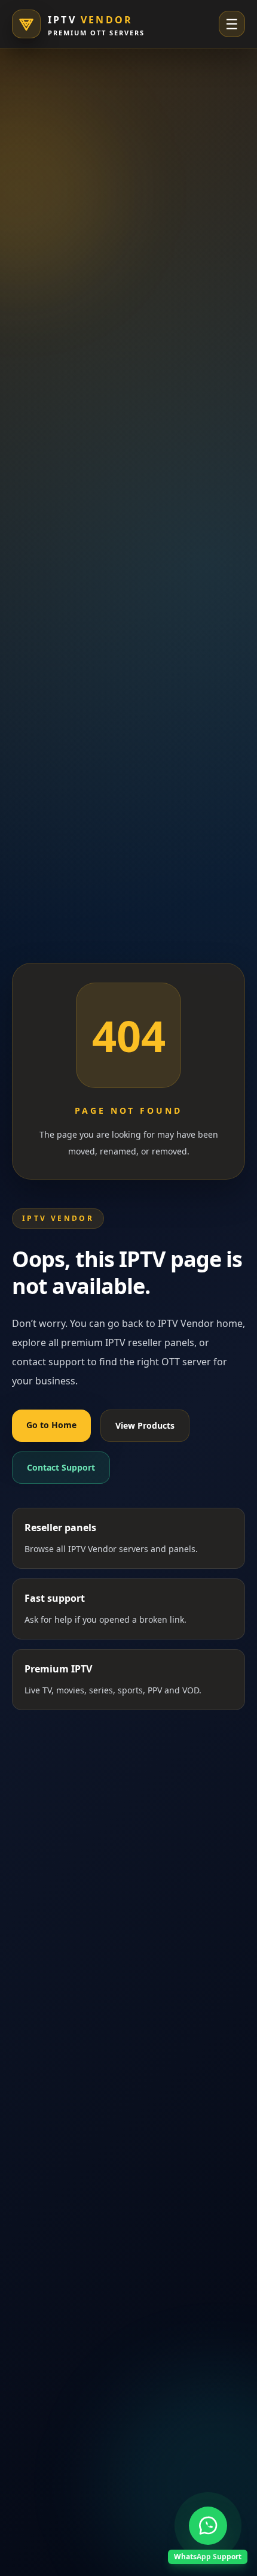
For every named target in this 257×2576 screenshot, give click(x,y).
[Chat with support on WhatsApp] (208, 2526)
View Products (145, 1425)
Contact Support (61, 1467)
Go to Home (51, 1425)
